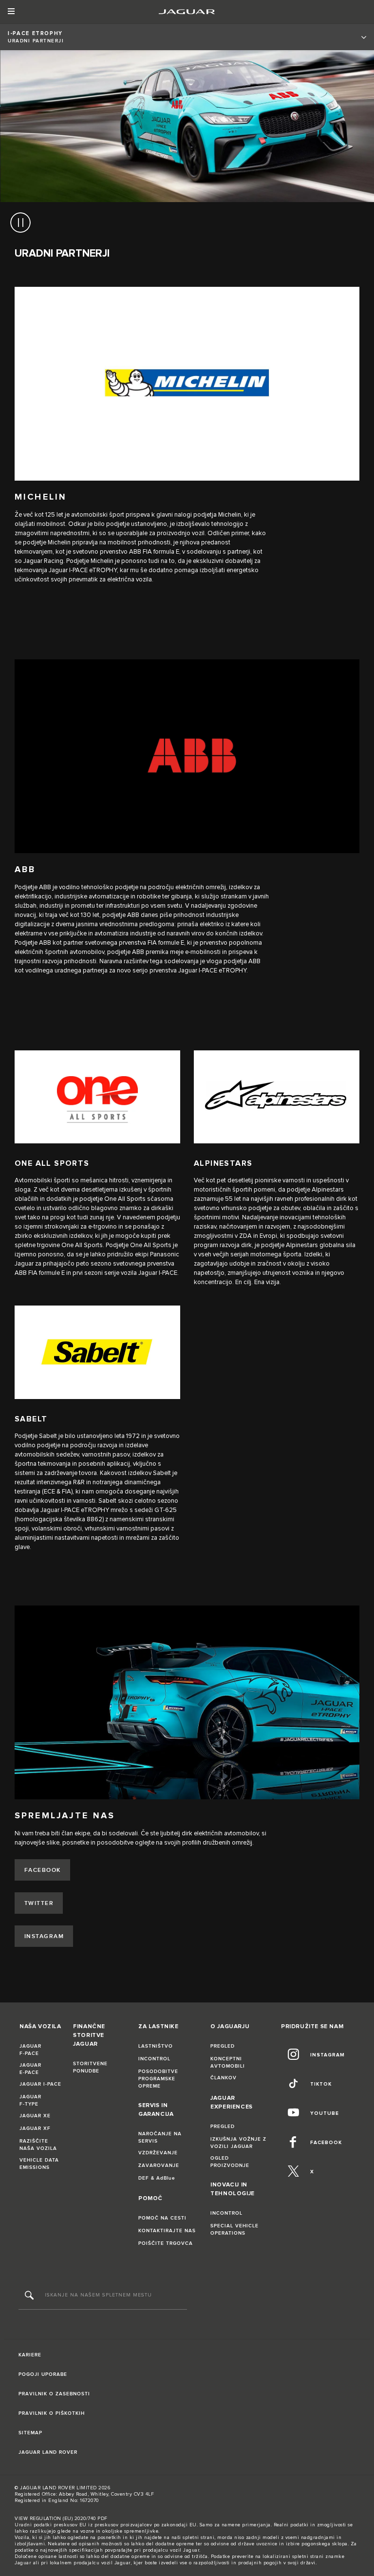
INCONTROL (154, 2059)
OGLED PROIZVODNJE (230, 2162)
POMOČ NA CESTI (162, 2218)
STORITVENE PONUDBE (90, 2067)
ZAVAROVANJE (159, 2165)
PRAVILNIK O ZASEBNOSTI (54, 2394)
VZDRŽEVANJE (158, 2153)
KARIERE (30, 2355)
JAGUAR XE (35, 2116)
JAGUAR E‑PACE (30, 2069)
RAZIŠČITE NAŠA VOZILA (38, 2145)
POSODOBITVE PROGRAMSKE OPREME (158, 2079)
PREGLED (223, 2046)
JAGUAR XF (35, 2128)
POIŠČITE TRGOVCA (166, 2243)
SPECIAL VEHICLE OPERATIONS (234, 2230)
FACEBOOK (43, 1870)
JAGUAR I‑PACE (40, 2084)
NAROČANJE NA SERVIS (160, 2137)
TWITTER (39, 1903)
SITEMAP (30, 2433)
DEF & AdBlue (157, 2178)
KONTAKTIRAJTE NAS (167, 2231)
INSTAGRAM (44, 1936)
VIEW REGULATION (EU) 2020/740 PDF (61, 2519)
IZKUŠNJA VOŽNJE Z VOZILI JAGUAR (238, 2143)
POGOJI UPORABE (43, 2374)
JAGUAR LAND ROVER (48, 2452)
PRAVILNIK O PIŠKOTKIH (52, 2413)
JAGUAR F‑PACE (30, 2050)
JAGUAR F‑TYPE (30, 2100)
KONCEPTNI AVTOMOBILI (228, 2063)
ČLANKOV (224, 2078)
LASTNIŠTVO (156, 2046)
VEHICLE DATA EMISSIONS (39, 2164)
